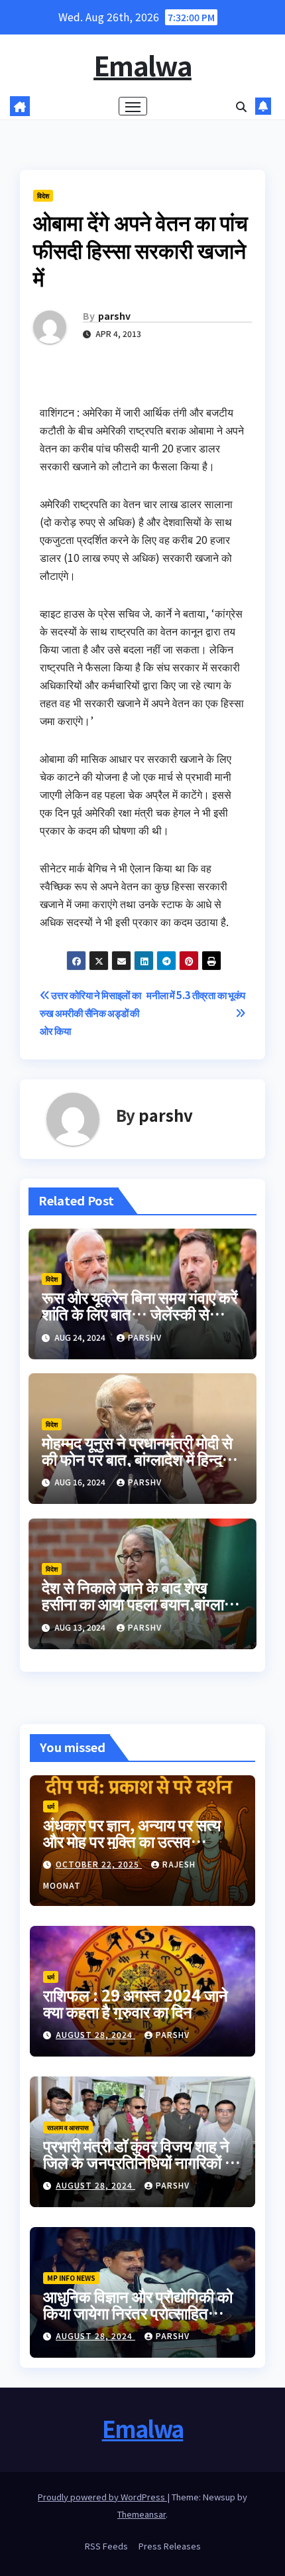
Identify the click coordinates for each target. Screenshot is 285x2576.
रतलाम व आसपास (68, 2127)
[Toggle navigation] (133, 106)
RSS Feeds (106, 2546)
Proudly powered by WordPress (102, 2497)
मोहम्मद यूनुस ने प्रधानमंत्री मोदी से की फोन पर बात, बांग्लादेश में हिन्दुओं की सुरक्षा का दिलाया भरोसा (139, 1458)
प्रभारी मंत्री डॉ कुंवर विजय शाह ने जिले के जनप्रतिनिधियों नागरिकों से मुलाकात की (139, 2162)
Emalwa (142, 65)
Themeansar (142, 2514)
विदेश (43, 195)
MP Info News (71, 2278)
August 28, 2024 (95, 2034)
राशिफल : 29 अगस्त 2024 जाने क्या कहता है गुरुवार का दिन (136, 2003)
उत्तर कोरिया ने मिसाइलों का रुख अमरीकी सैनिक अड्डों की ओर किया (90, 1012)
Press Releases (170, 2546)
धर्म (51, 1806)
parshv (114, 316)
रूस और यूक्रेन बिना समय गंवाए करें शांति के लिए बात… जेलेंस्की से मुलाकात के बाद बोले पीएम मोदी (140, 1313)
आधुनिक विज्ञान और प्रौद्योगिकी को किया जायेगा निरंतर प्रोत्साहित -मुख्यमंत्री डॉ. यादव (138, 2312)
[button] (241, 106)
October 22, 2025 (99, 1864)
